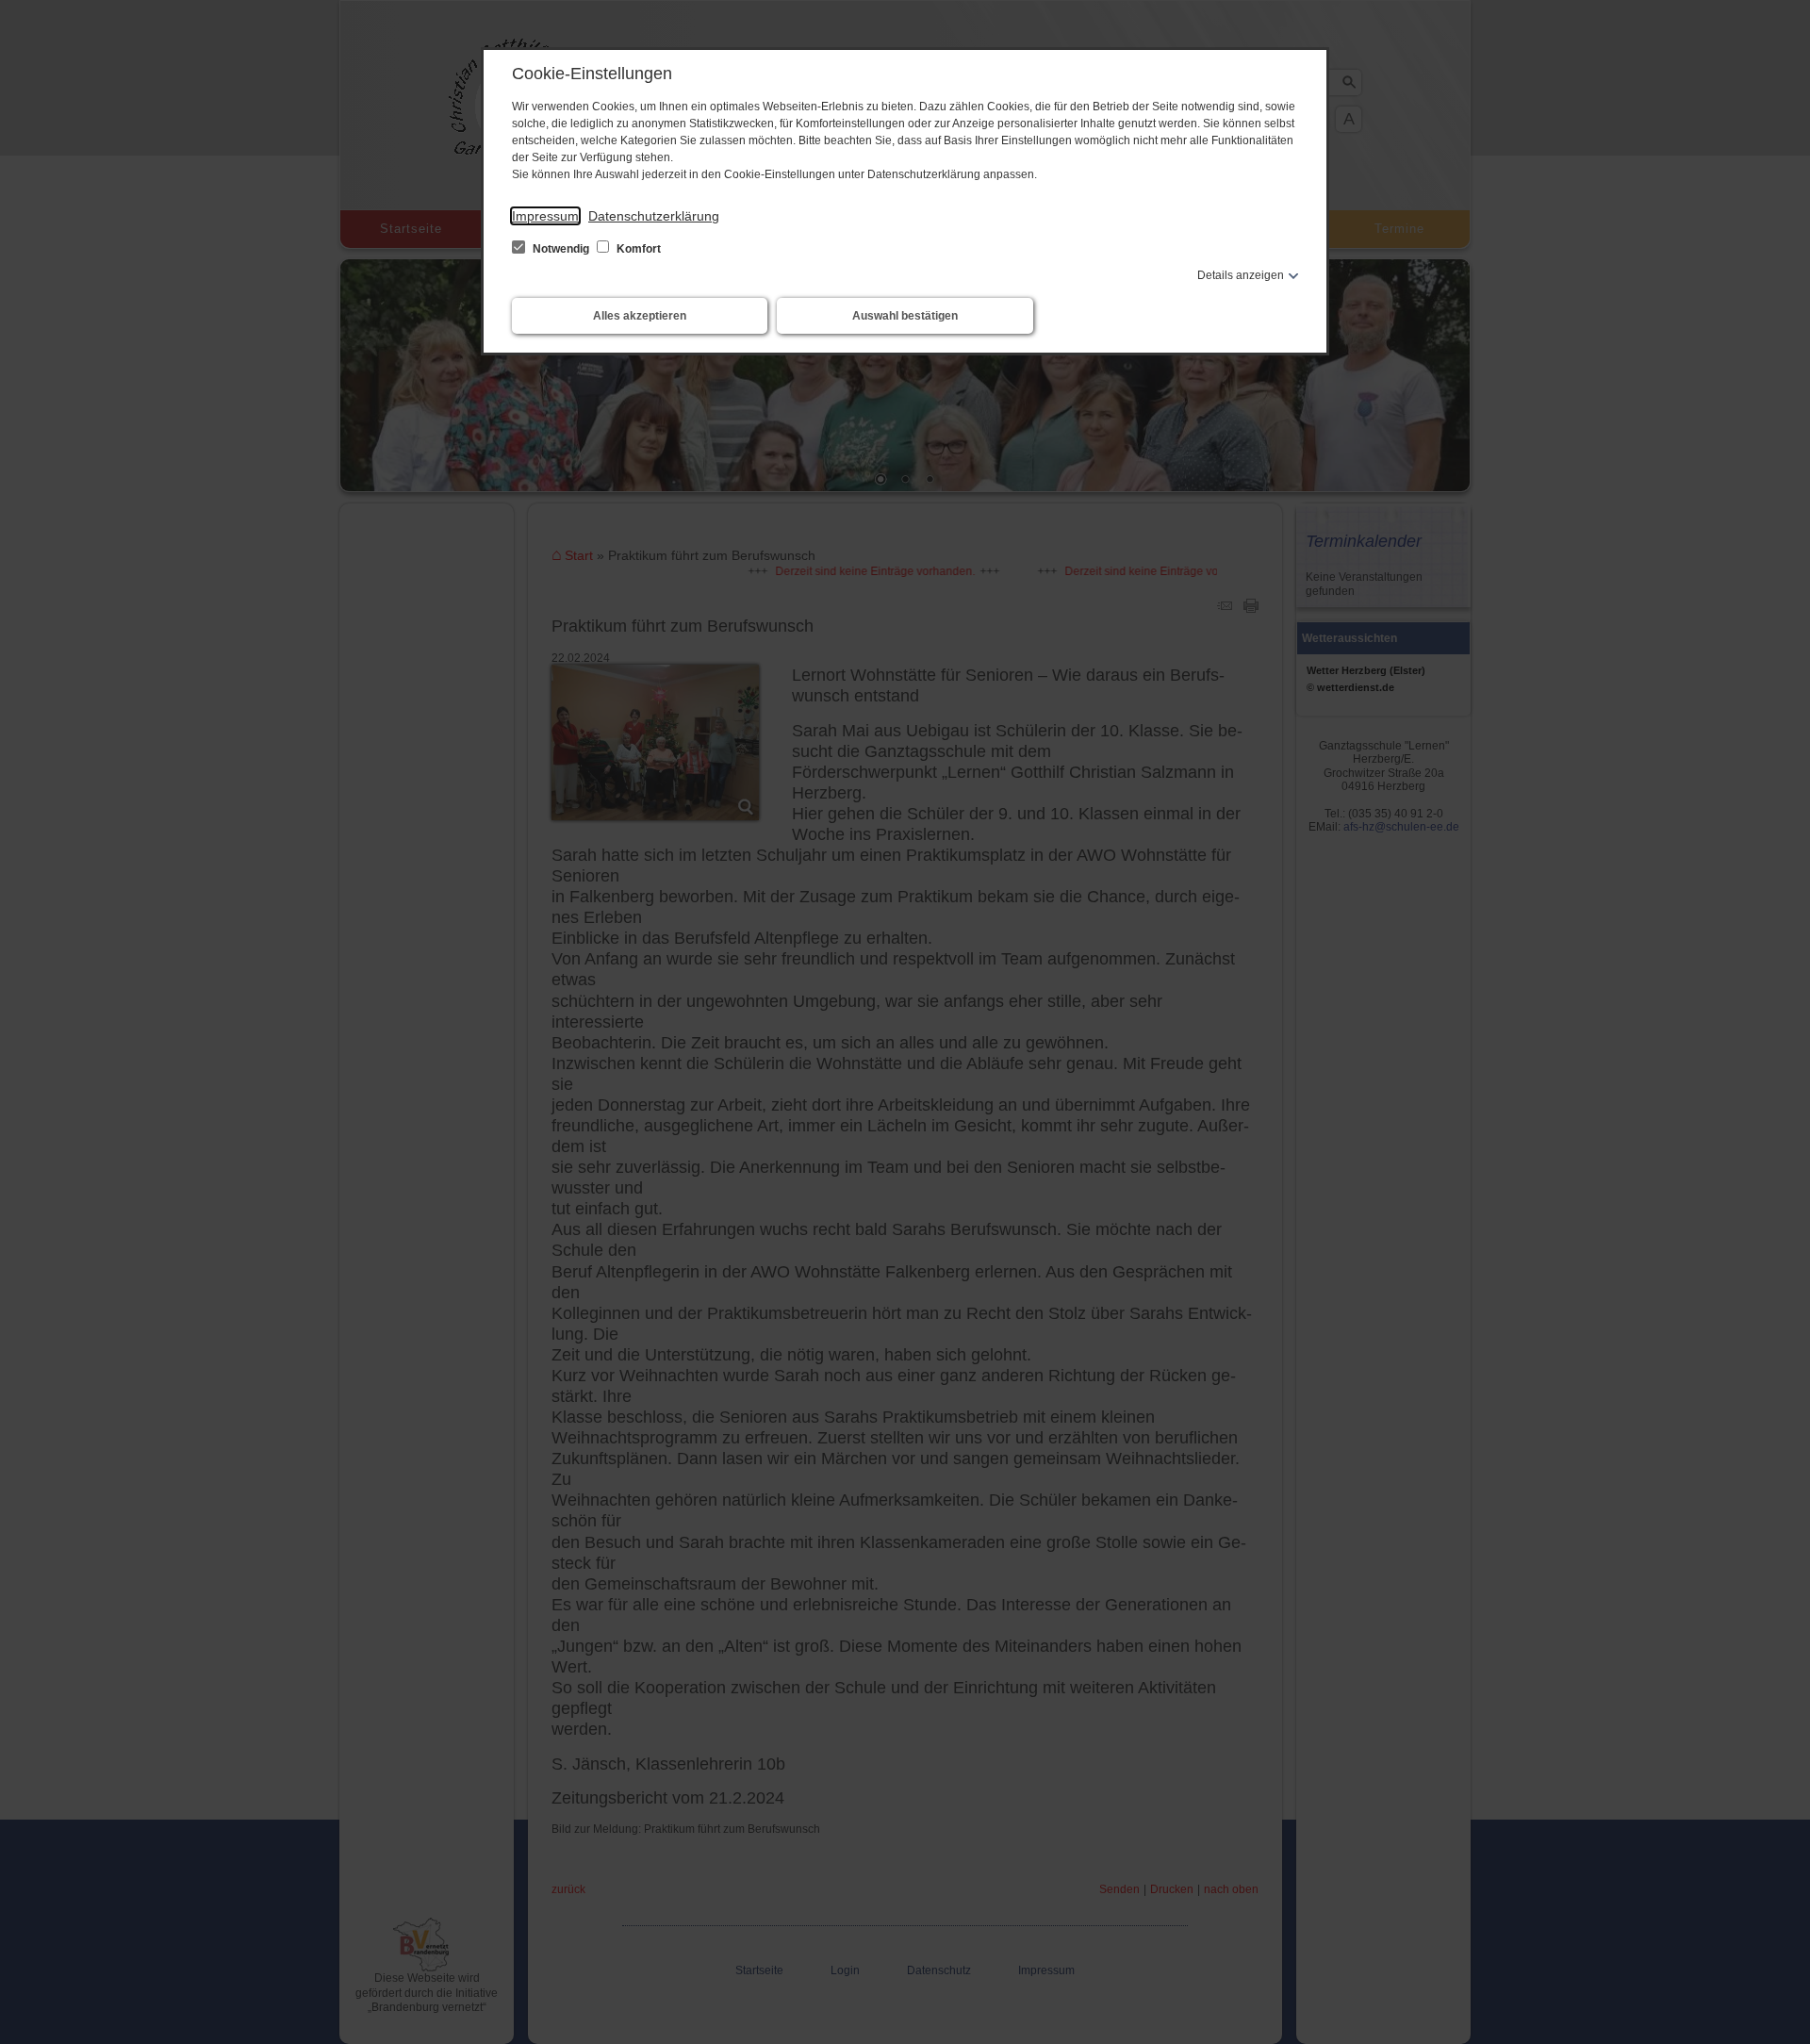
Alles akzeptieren (640, 316)
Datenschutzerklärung (654, 216)
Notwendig (561, 249)
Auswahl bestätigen (905, 316)
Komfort (637, 249)
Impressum (545, 216)
